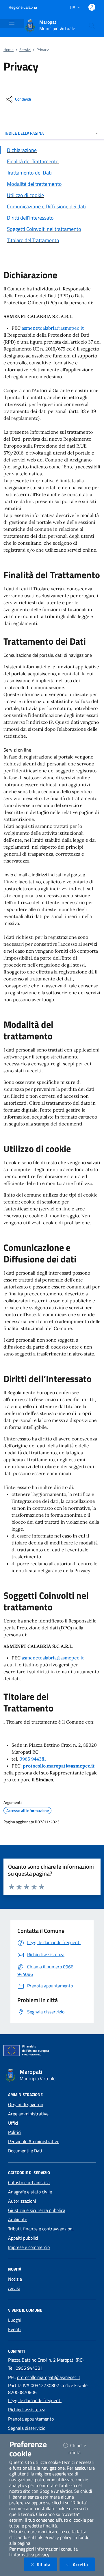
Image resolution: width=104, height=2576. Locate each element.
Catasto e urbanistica (29, 2182)
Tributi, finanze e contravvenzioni (41, 2229)
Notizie (15, 2279)
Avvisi (14, 2288)
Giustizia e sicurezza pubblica (37, 2210)
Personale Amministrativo (34, 2141)
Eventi (14, 2329)
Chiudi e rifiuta (82, 2449)
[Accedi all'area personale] (92, 7)
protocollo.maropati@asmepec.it (49, 2377)
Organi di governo (26, 2104)
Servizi (25, 50)
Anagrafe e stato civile (30, 2192)
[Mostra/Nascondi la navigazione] (12, 23)
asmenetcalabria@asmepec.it (53, 328)
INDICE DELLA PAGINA (24, 133)
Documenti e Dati (25, 2151)
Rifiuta (47, 2564)
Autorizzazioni (22, 2201)
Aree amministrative (28, 2114)
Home (9, 50)
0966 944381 (33, 1759)
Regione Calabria (23, 7)
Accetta (84, 2564)
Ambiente (18, 2219)
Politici (15, 2132)
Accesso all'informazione (28, 1811)
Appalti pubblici (23, 2238)
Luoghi (15, 2320)
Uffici (13, 2123)
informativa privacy (30, 2555)
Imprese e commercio (29, 2247)
